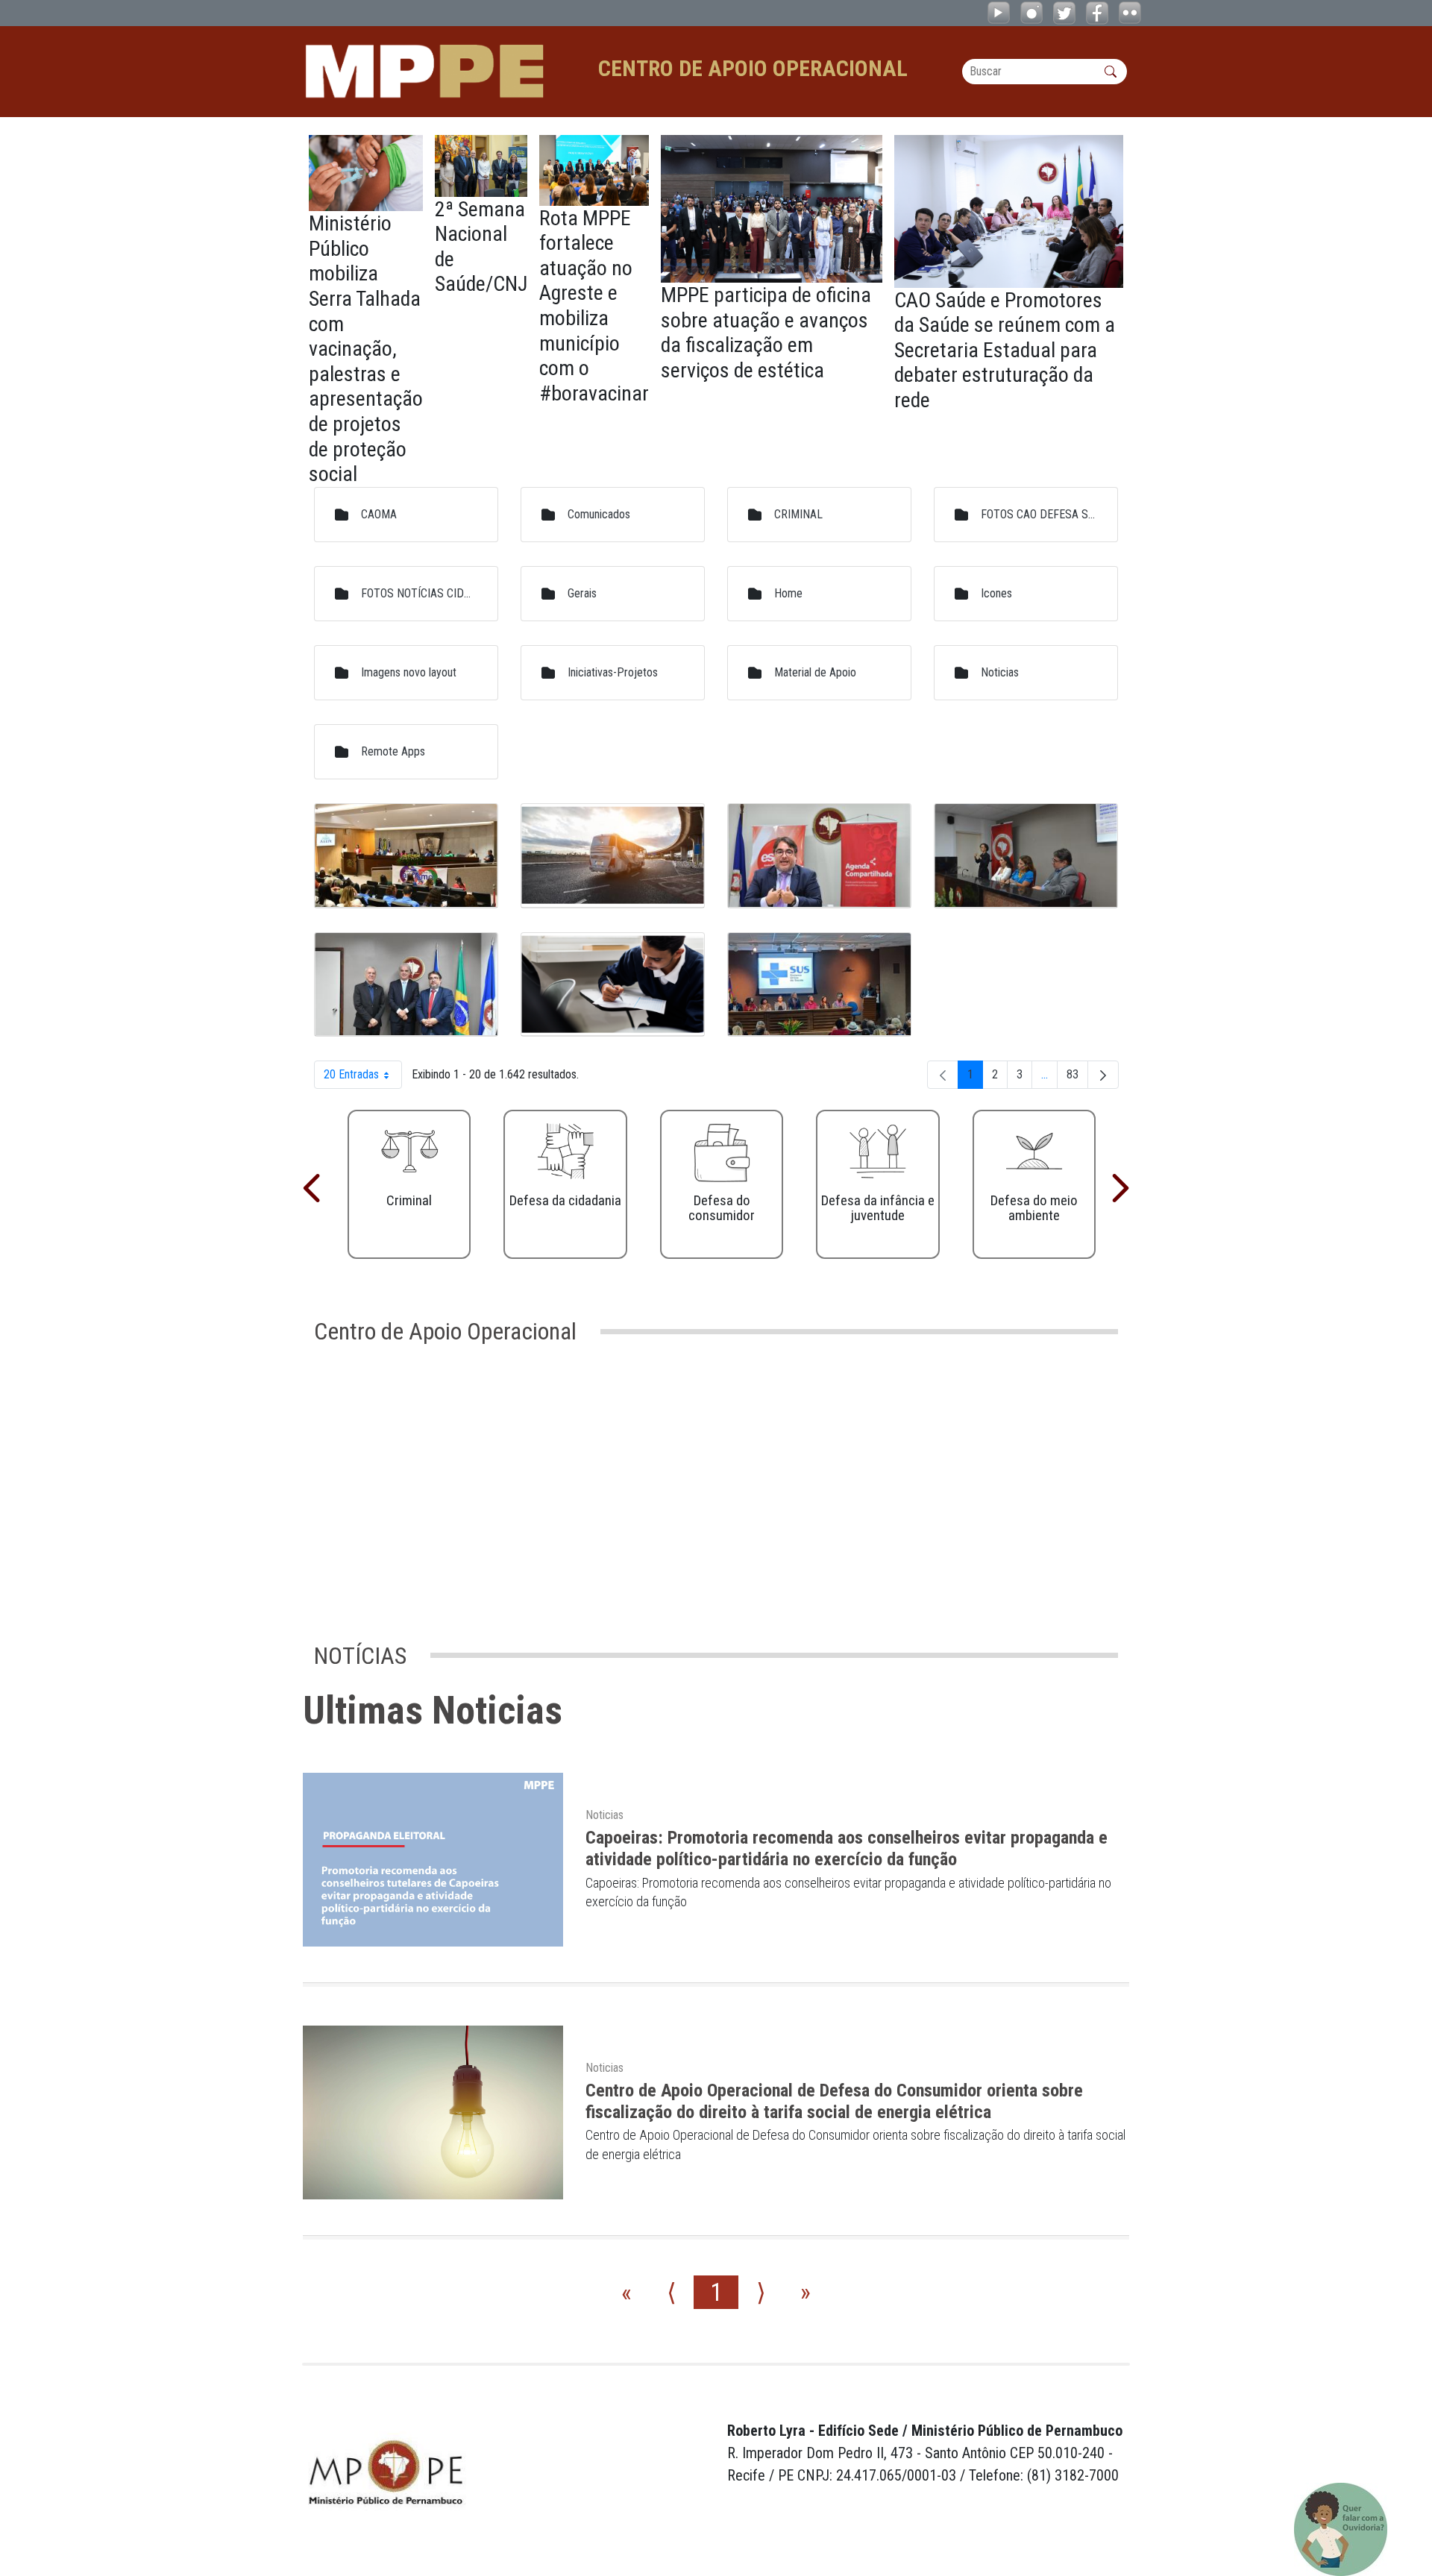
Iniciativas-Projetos (613, 672)
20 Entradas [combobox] (363, 1078)
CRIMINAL (798, 514)
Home (788, 593)
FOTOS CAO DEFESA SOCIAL (1038, 514)
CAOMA (379, 514)
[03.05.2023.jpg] (819, 856)
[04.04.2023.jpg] (1026, 856)
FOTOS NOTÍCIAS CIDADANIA (418, 593)
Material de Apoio (815, 672)
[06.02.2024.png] (613, 985)
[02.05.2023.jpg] (406, 856)
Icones (996, 593)
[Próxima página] (1103, 1075)
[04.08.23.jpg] (406, 985)
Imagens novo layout (409, 672)
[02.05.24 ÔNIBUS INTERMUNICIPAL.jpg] (613, 856)
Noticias (1000, 672)
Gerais (582, 593)
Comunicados (599, 514)
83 (1077, 1078)
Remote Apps (393, 751)
